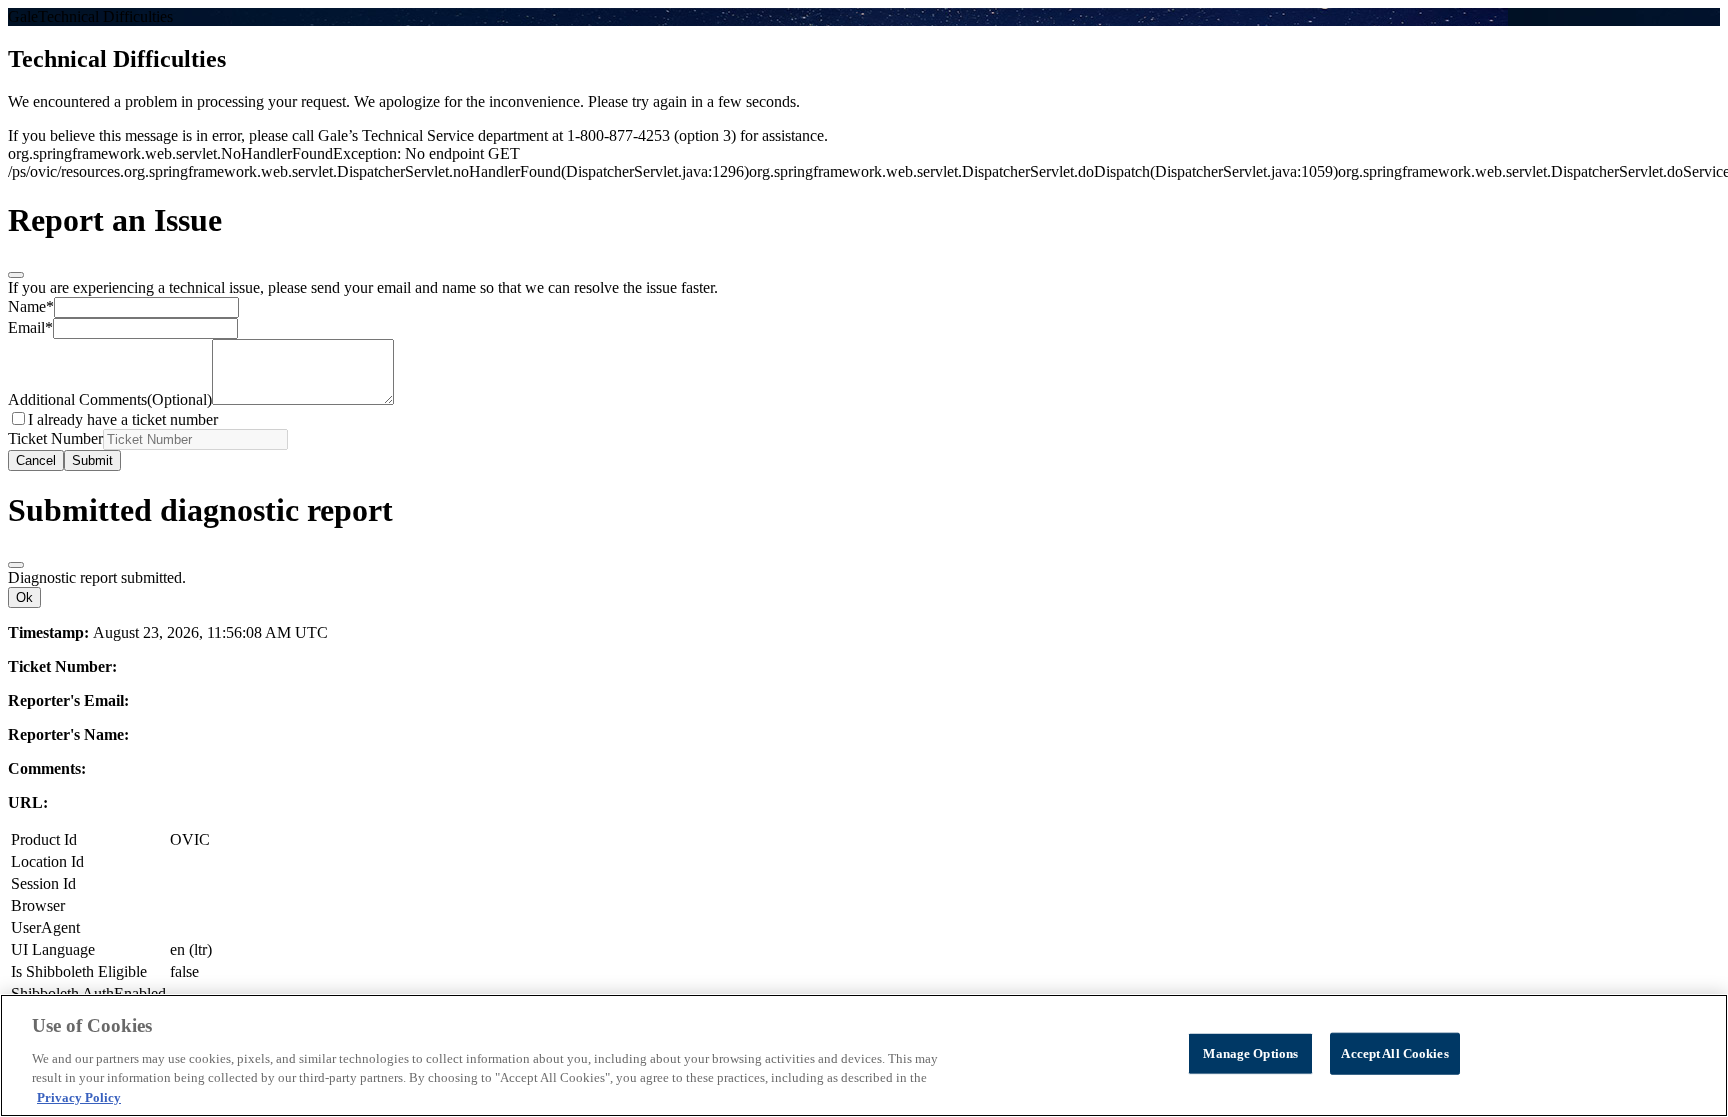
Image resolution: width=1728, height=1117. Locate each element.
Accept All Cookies (1394, 1053)
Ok (24, 597)
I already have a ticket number (123, 419)
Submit (92, 460)
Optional (110, 399)
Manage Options (1250, 1053)
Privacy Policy (79, 1096)
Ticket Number (55, 438)
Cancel (36, 460)
